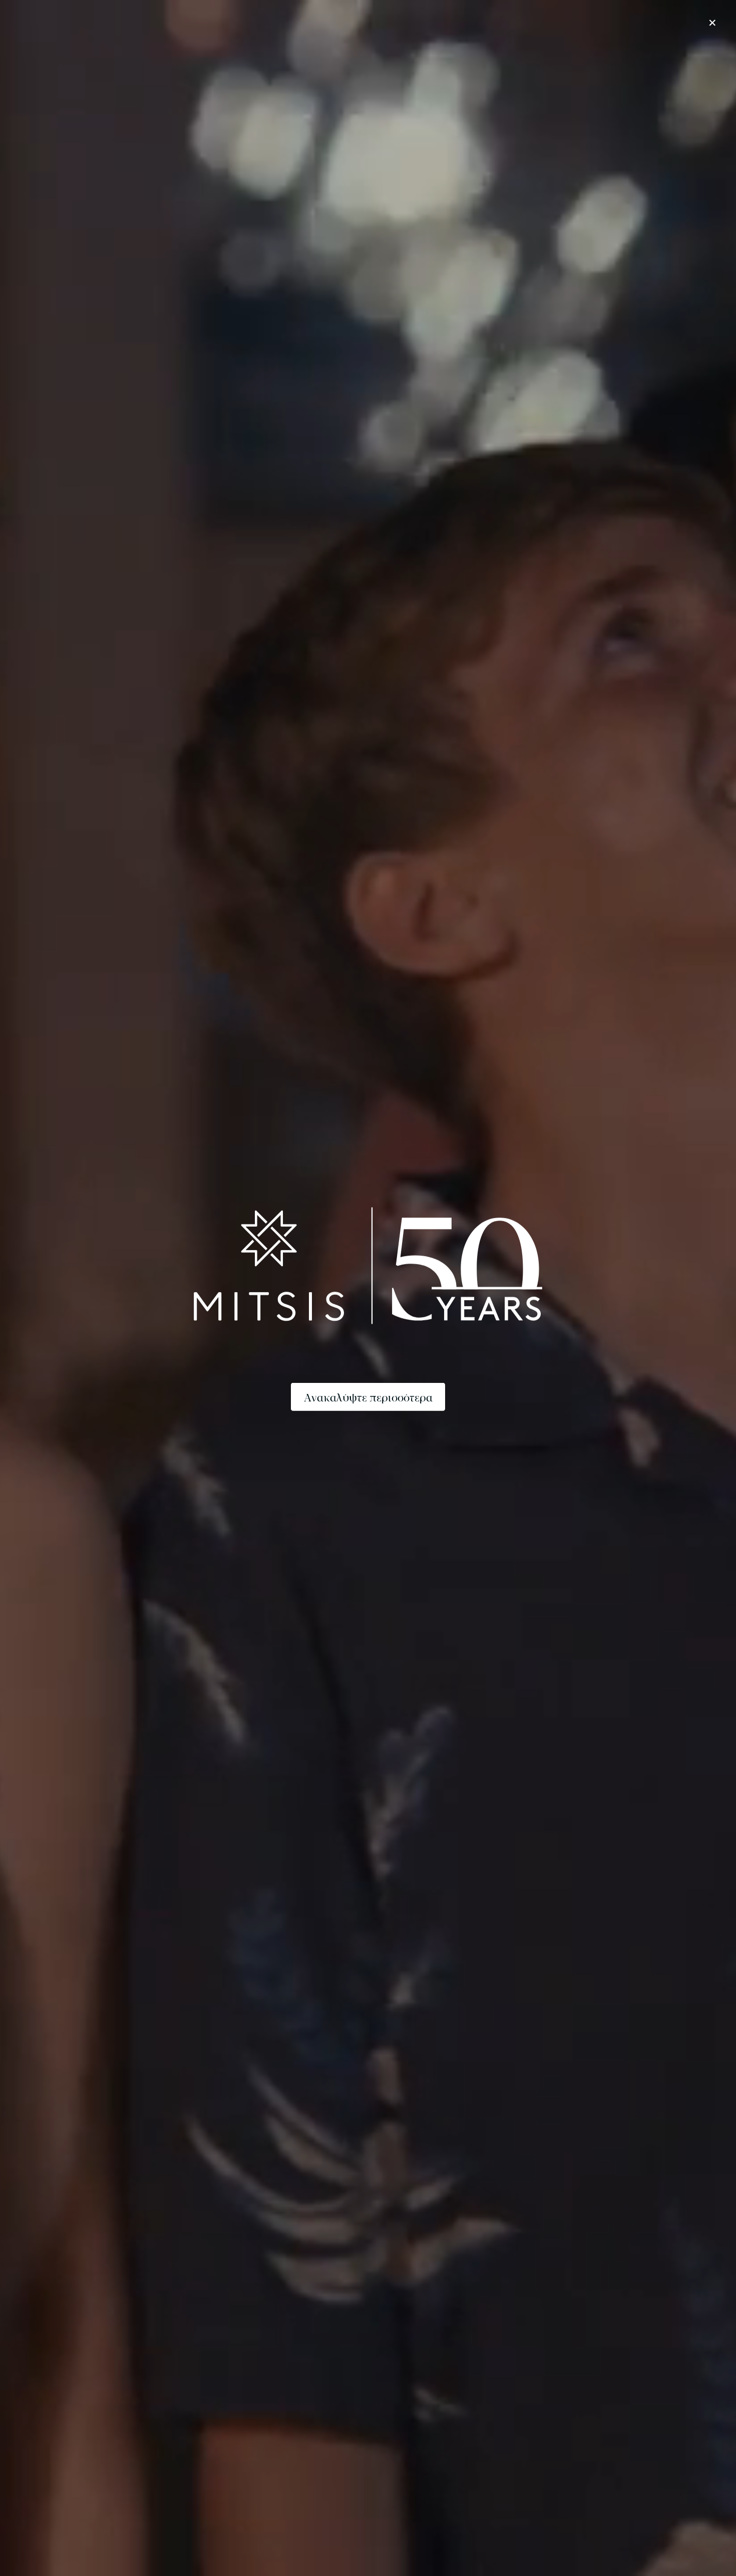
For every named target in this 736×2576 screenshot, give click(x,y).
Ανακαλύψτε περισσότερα (368, 1396)
